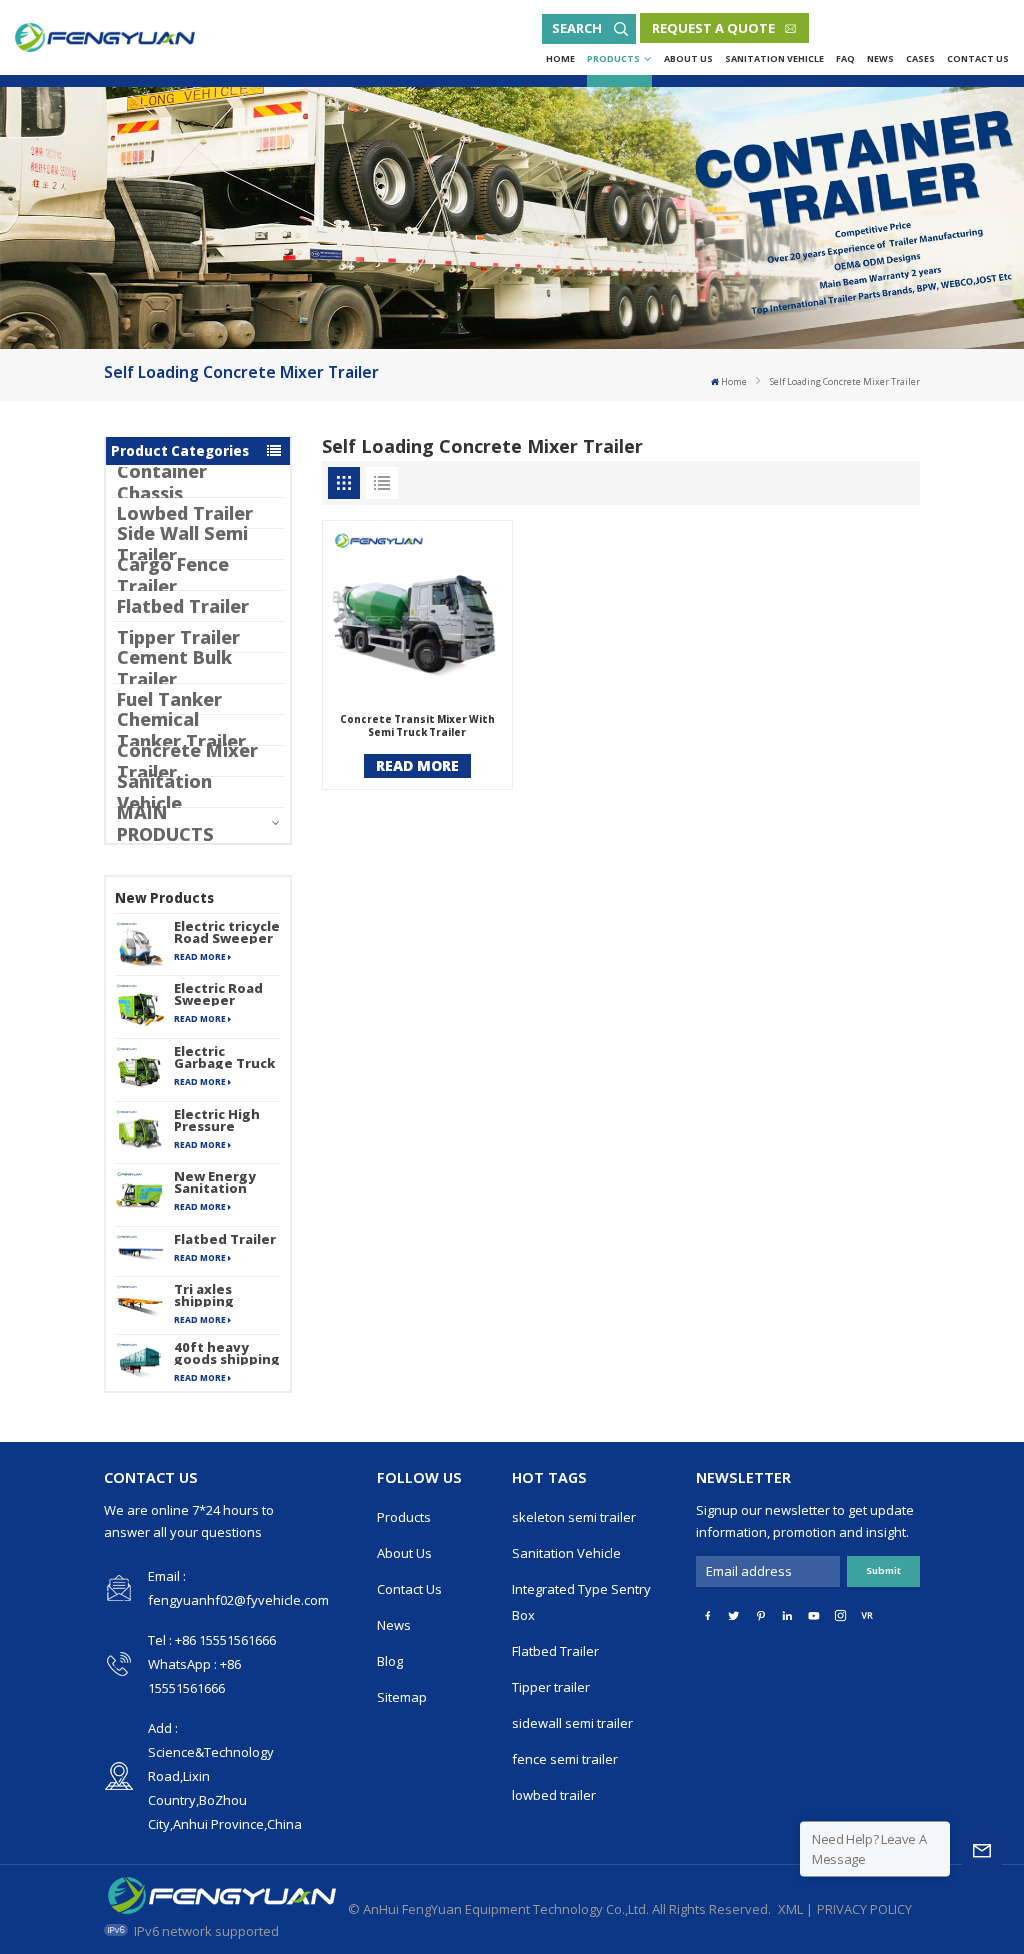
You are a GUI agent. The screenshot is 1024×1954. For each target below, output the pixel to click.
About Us (688, 58)
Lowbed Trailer (185, 513)
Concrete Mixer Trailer (187, 761)
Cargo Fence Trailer (173, 575)
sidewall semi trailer (572, 1723)
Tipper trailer (551, 1687)
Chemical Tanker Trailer (181, 730)
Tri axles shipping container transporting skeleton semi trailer (223, 1295)
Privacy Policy (864, 1909)
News (880, 58)
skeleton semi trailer (574, 1517)
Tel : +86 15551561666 (212, 1640)
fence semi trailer (565, 1759)
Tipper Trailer (178, 637)
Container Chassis (162, 482)
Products (613, 58)
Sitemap (402, 1697)
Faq (845, 58)
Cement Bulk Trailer (174, 668)
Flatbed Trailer (183, 606)
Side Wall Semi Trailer (182, 544)
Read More (200, 956)
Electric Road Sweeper (218, 994)
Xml (790, 1909)
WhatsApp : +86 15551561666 (194, 1676)
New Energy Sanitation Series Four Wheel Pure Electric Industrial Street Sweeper (215, 1182)
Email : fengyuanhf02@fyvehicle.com (238, 1588)
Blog (390, 1661)
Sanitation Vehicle (774, 58)
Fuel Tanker (169, 699)
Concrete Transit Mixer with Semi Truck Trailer (417, 726)
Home (560, 58)
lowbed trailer (554, 1795)
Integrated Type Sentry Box (581, 1602)
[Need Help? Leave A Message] (982, 1849)
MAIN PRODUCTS (165, 823)
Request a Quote (713, 28)
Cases (920, 58)
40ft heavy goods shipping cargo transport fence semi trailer (227, 1353)
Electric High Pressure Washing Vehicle (217, 1120)
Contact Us (978, 58)
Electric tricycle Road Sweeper (227, 932)
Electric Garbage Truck (224, 1057)
